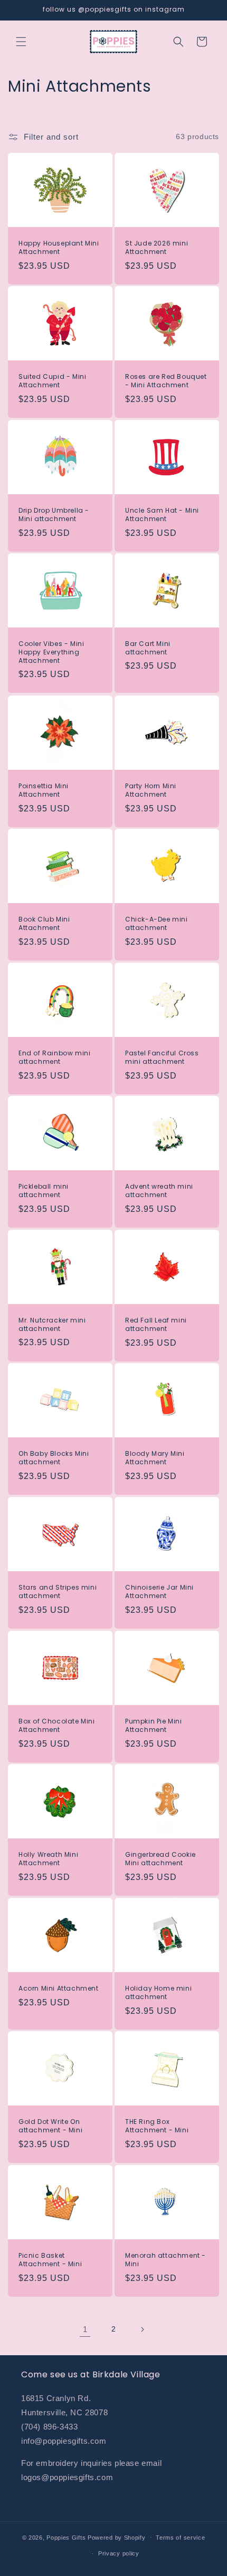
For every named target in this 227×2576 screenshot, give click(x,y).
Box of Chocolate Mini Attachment (57, 1725)
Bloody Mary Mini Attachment (155, 1458)
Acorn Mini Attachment (59, 1989)
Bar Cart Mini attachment (148, 648)
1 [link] (85, 2329)
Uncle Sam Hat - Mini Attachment (162, 515)
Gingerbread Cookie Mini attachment (160, 1859)
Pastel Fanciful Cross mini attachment (162, 1057)
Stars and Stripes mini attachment (58, 1591)
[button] (21, 42)
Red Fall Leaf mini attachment (156, 1324)
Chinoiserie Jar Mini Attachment (159, 1591)
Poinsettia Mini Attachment (44, 790)
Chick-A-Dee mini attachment (157, 923)
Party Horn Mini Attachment (151, 790)
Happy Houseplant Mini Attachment (59, 247)
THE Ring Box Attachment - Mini (157, 2126)
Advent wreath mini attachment (159, 1191)
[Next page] (142, 2329)
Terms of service (180, 2538)
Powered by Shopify (117, 2537)
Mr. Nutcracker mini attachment (52, 1324)
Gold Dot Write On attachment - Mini (50, 2126)
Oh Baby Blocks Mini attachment (54, 1458)
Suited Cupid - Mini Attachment (52, 381)
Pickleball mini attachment (44, 1191)
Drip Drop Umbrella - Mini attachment (54, 515)
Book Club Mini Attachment (44, 923)
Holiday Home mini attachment (158, 1992)
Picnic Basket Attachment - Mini (50, 2260)
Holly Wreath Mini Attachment (48, 1859)
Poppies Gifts (67, 2537)
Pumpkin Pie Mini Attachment (154, 1725)
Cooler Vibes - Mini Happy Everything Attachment (51, 653)
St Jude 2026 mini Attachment (157, 247)
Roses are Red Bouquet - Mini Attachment (166, 381)
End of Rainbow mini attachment (54, 1057)
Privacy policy (119, 2553)
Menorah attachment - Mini (165, 2260)
